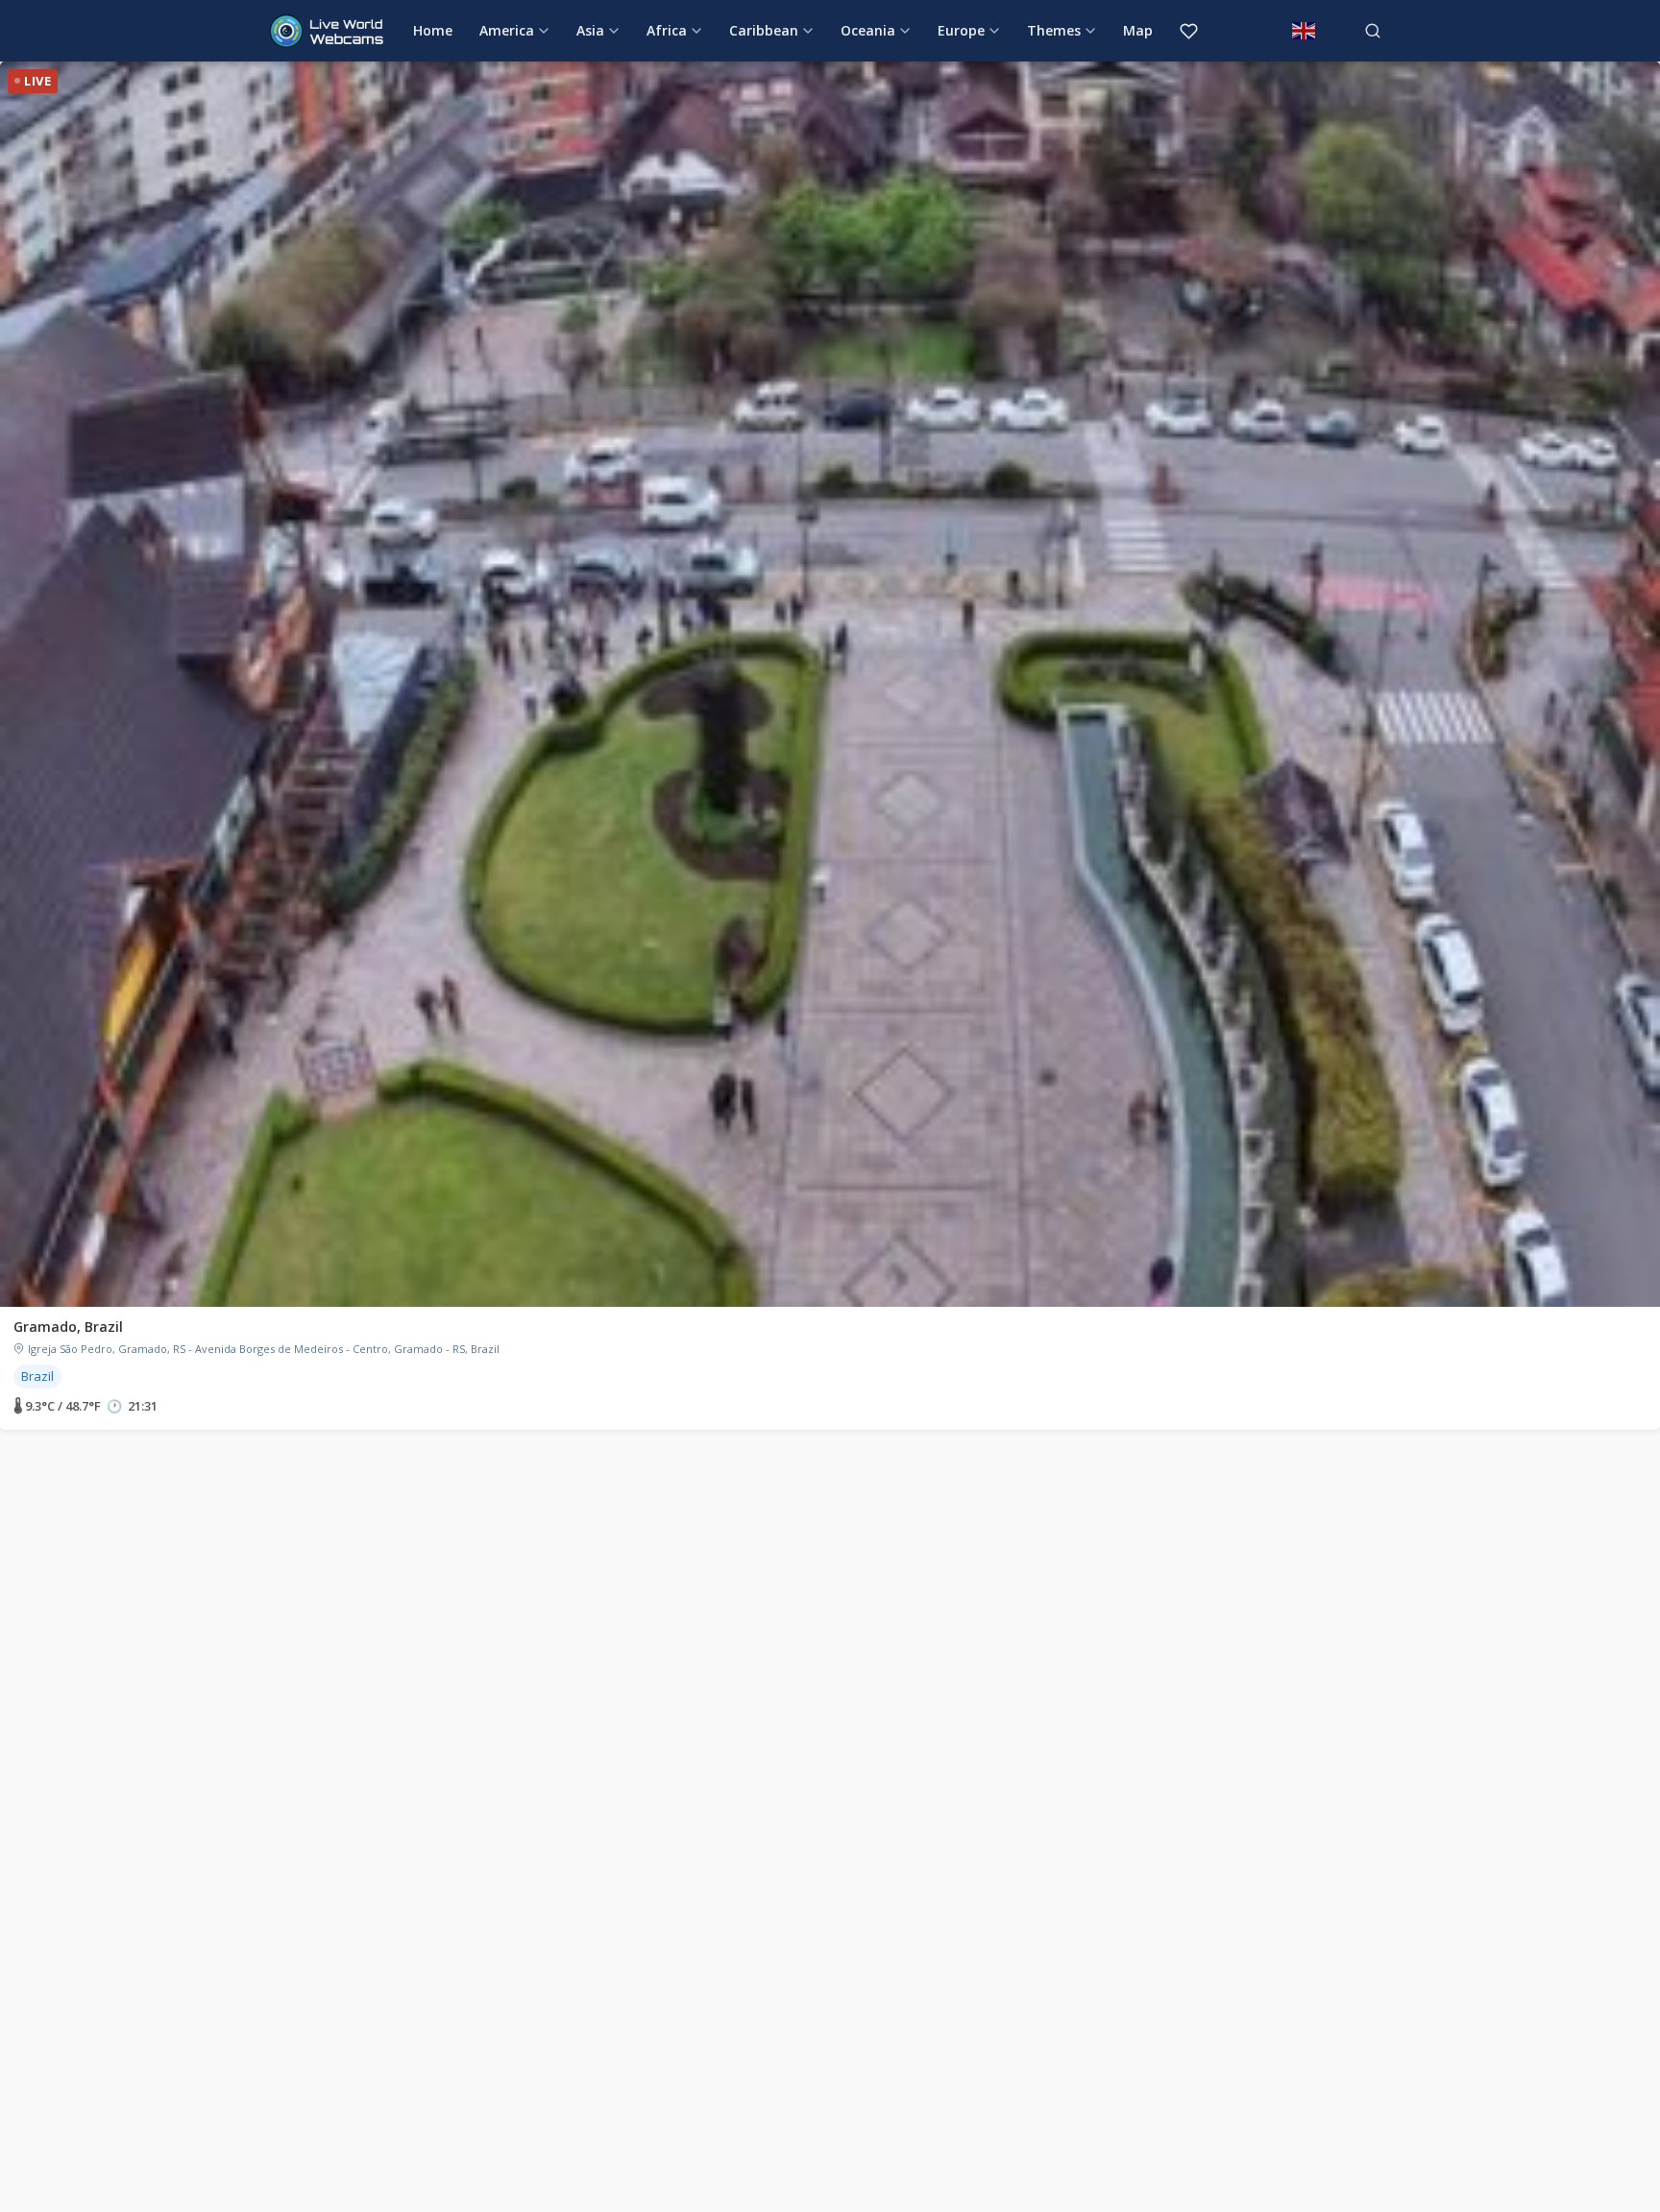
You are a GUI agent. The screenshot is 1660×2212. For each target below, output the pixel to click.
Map (1138, 30)
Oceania (868, 30)
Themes (1054, 30)
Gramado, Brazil (68, 1327)
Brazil (37, 1376)
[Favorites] (1189, 31)
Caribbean (764, 30)
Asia (590, 30)
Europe (961, 30)
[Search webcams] (1373, 31)
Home (433, 30)
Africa (667, 30)
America (507, 30)
